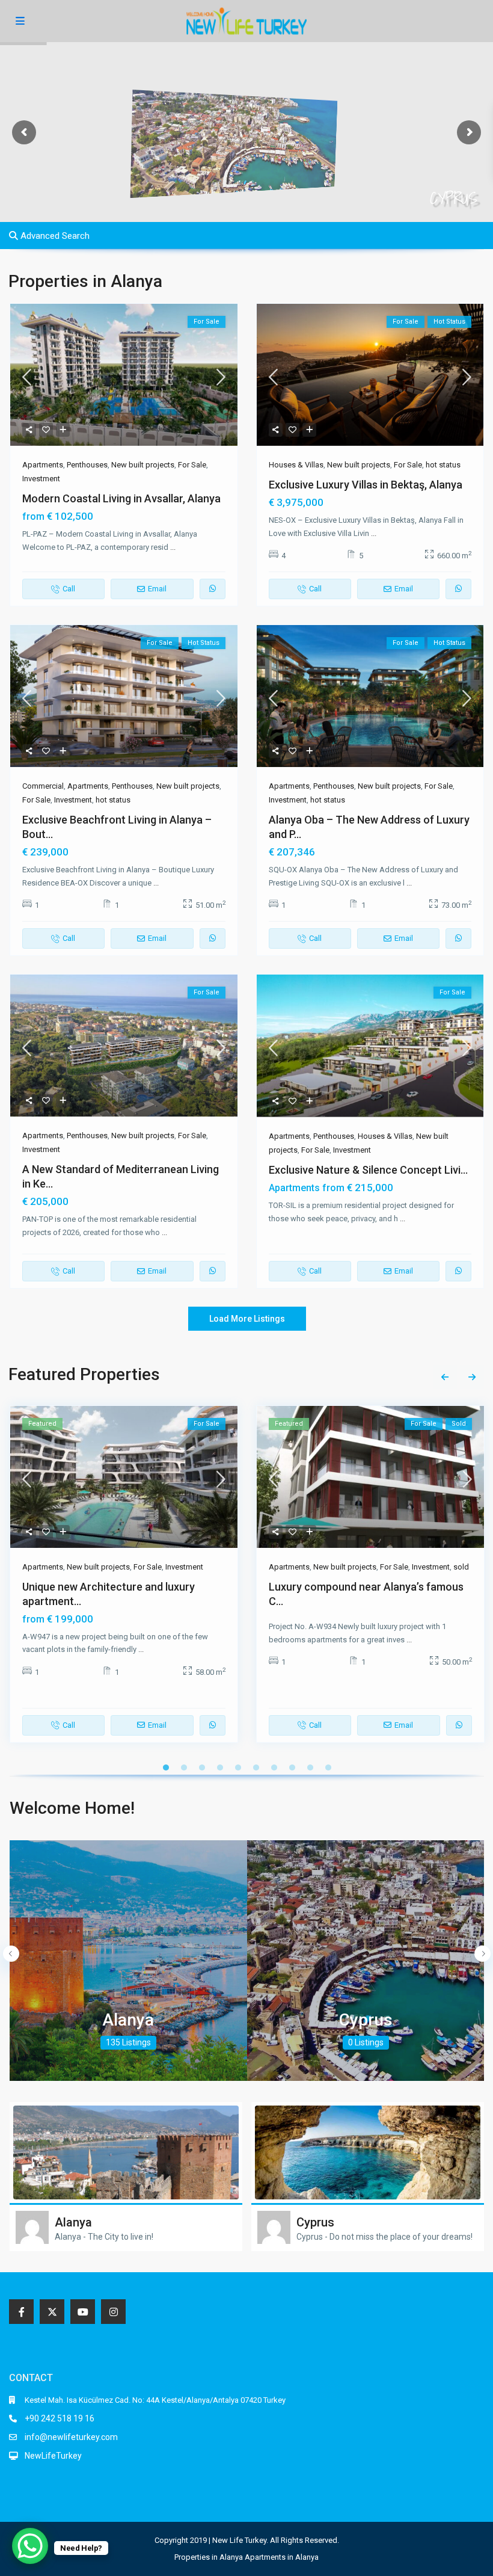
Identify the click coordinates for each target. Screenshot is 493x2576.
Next (472, 1377)
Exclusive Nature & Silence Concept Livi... (368, 1170)
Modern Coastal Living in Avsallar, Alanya (121, 498)
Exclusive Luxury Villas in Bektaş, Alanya (366, 485)
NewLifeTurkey (53, 2456)
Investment (41, 479)
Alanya (128, 2020)
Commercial (43, 786)
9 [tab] (310, 1767)
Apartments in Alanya (282, 2557)
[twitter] (52, 2312)
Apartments (43, 465)
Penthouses (87, 465)
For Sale (192, 465)
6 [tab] (256, 1767)
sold (461, 1567)
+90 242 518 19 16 (60, 2418)
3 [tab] (202, 1767)
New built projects (143, 465)
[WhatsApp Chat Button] (30, 2546)
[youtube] (83, 2312)
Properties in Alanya (209, 2557)
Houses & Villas (296, 465)
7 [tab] (274, 1767)
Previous (445, 1377)
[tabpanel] (124, 1579)
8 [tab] (292, 1767)
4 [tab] (220, 1767)
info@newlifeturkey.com (71, 2437)
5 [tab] (238, 1767)
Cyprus (366, 2020)
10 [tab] (328, 1767)
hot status (443, 465)
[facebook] (21, 2312)
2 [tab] (184, 1767)
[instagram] (113, 2312)
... (173, 547)
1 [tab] (166, 1767)
